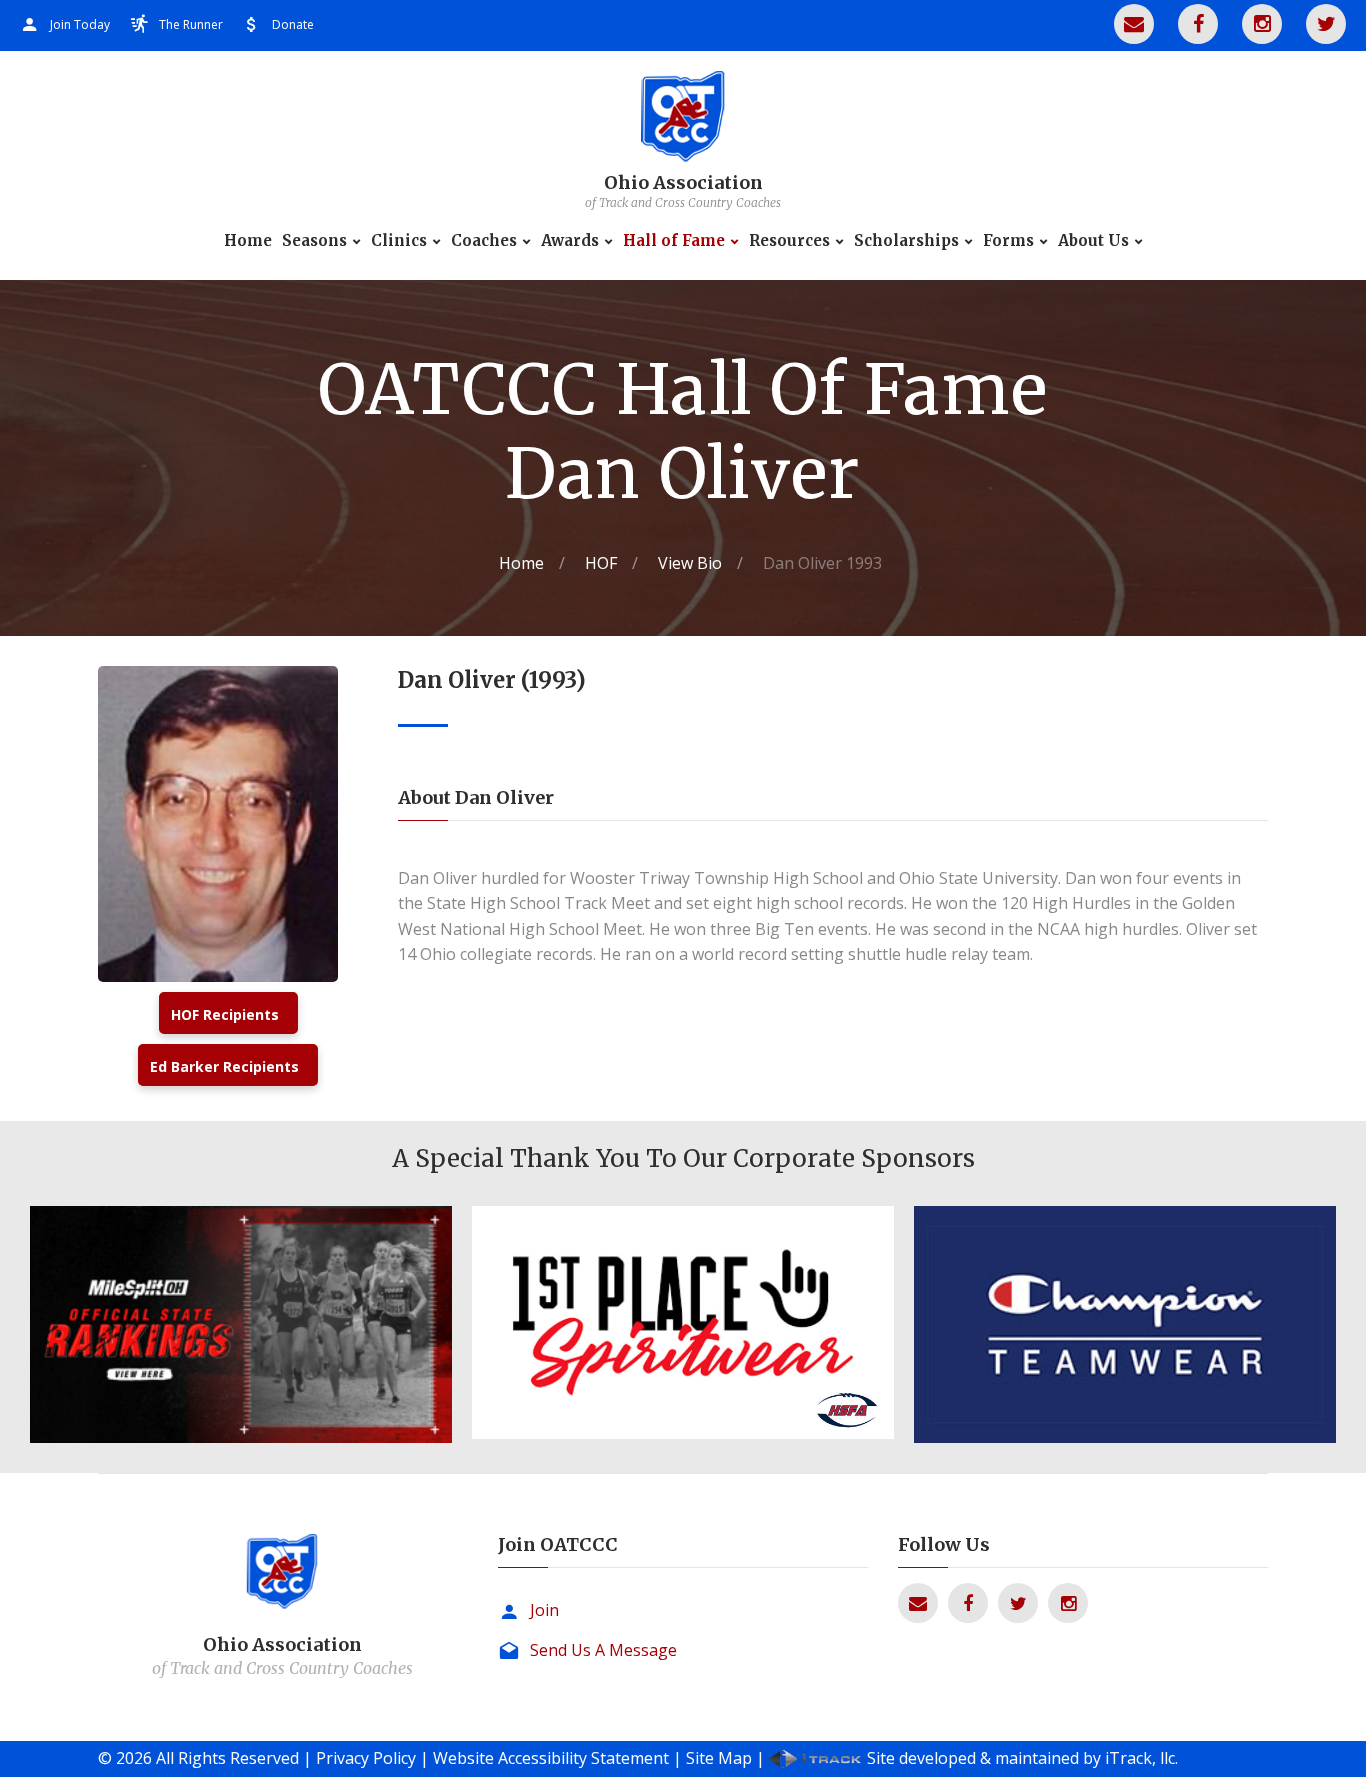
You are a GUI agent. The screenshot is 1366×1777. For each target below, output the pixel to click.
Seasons (314, 241)
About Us (1093, 241)
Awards (570, 241)
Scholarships (906, 241)
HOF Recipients (225, 1014)
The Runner (191, 24)
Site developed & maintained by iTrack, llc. (1022, 1758)
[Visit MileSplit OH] (241, 1324)
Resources (789, 241)
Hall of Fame (674, 241)
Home (248, 241)
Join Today (80, 24)
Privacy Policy (366, 1758)
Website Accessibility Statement (551, 1758)
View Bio (690, 563)
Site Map (719, 1758)
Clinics (399, 241)
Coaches (484, 241)
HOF (601, 563)
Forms (1008, 241)
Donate (293, 24)
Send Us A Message (603, 1650)
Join (544, 1610)
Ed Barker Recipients (224, 1066)
